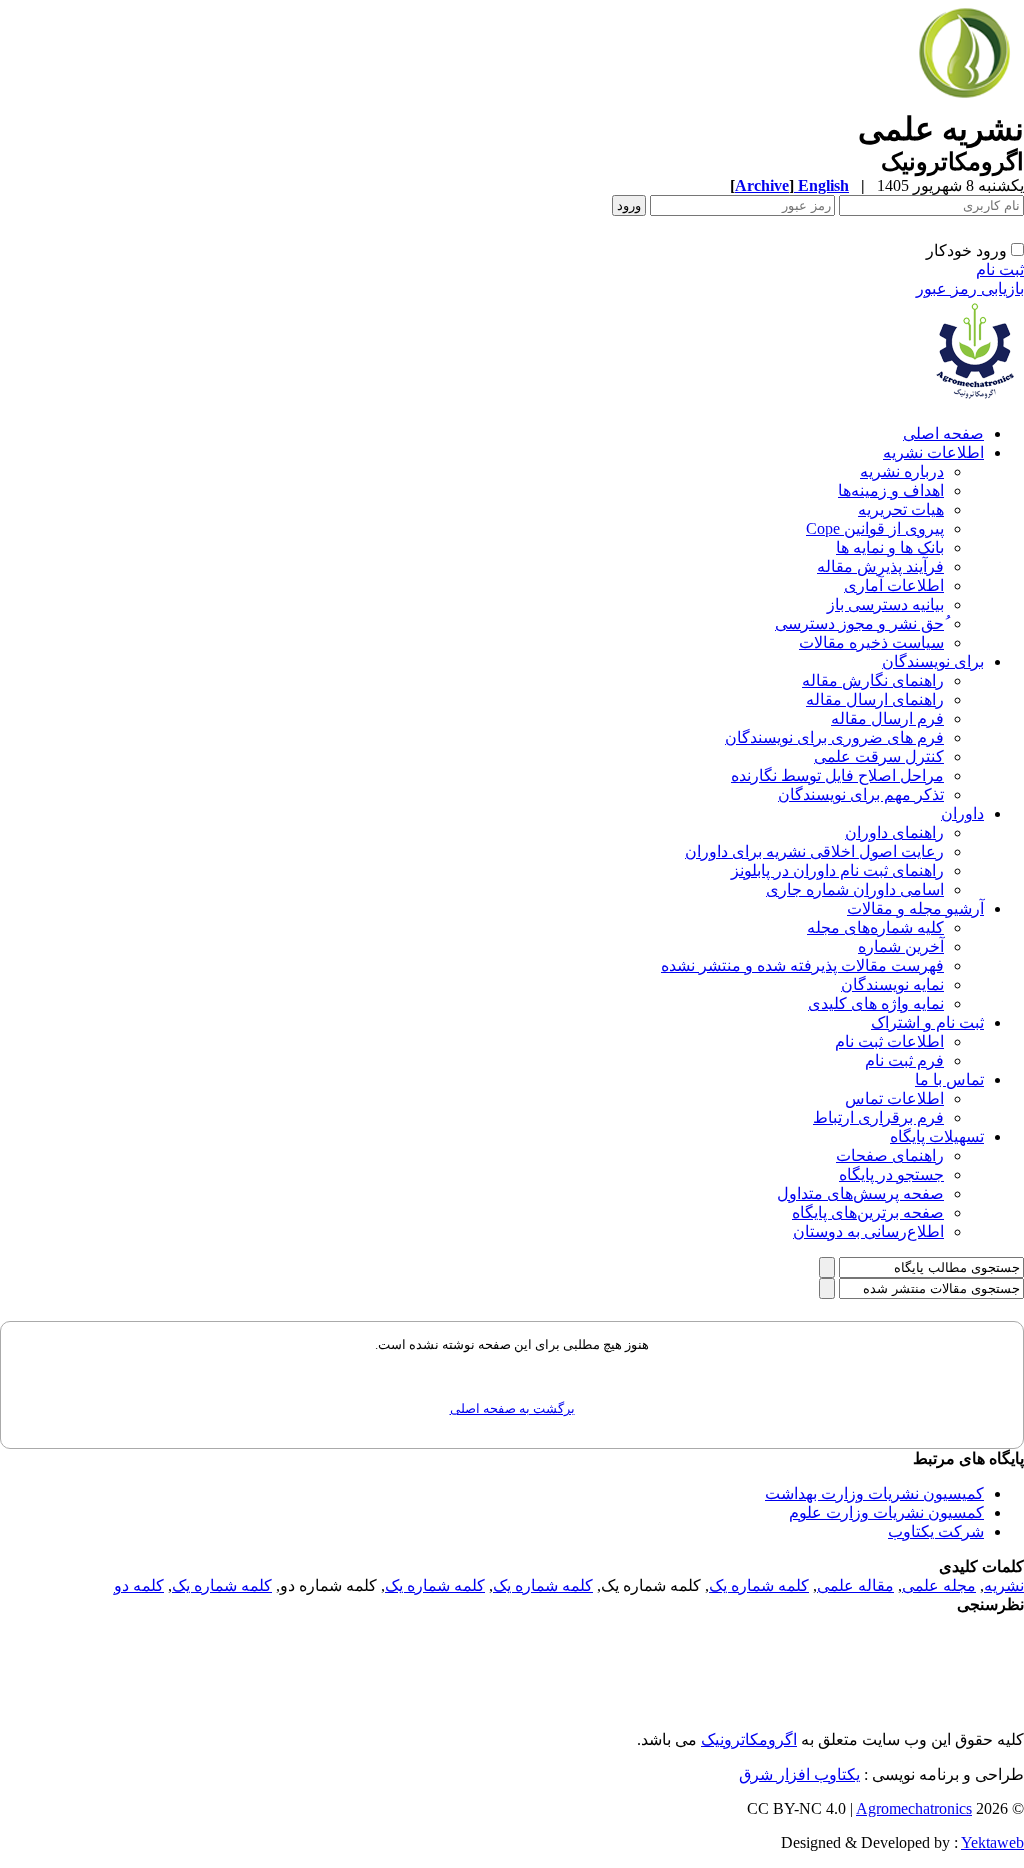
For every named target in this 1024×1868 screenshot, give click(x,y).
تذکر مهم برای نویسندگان (861, 794)
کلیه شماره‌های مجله (875, 927)
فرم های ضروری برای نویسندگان (834, 737)
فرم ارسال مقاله (887, 718)
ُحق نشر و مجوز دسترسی (859, 623)
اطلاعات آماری (894, 585)
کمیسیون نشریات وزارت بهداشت (874, 1493)
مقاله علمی (855, 1585)
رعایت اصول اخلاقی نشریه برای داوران (814, 851)
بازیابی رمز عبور (970, 288)
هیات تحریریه (901, 509)
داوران (962, 813)
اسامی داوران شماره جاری (855, 889)
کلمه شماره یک (759, 1585)
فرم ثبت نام (904, 1060)
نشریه (1004, 1585)
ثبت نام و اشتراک (927, 1022)
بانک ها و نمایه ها (890, 547)
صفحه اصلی (943, 433)
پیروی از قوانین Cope (875, 528)
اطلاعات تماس (894, 1098)
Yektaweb (992, 1842)
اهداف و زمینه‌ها (891, 490)
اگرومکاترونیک (749, 1739)
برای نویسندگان (933, 661)
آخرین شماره (901, 946)
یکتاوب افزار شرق (799, 1774)
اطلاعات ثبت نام (889, 1041)
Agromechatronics (914, 1808)
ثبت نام (1000, 269)
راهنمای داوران (894, 832)
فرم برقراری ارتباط (878, 1117)
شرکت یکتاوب (936, 1531)
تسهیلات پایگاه (937, 1136)
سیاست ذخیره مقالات (871, 642)
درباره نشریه (902, 471)
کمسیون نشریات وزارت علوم (886, 1512)
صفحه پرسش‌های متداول (860, 1193)
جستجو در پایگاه (891, 1174)
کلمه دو (139, 1585)
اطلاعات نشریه (933, 452)
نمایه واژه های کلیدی (876, 1003)
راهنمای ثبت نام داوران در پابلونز (837, 870)
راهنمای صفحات (890, 1155)
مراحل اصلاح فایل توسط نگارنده (837, 775)
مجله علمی (939, 1585)
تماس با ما (949, 1079)
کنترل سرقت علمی (879, 756)
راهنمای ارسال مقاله (875, 699)
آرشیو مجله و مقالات (915, 908)
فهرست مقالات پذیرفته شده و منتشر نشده (802, 965)
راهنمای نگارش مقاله (873, 680)
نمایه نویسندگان (892, 984)
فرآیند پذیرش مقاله (880, 566)
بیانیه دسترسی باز (885, 604)
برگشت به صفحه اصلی (512, 1408)
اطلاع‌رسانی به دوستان (868, 1231)
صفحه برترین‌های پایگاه (868, 1212)
